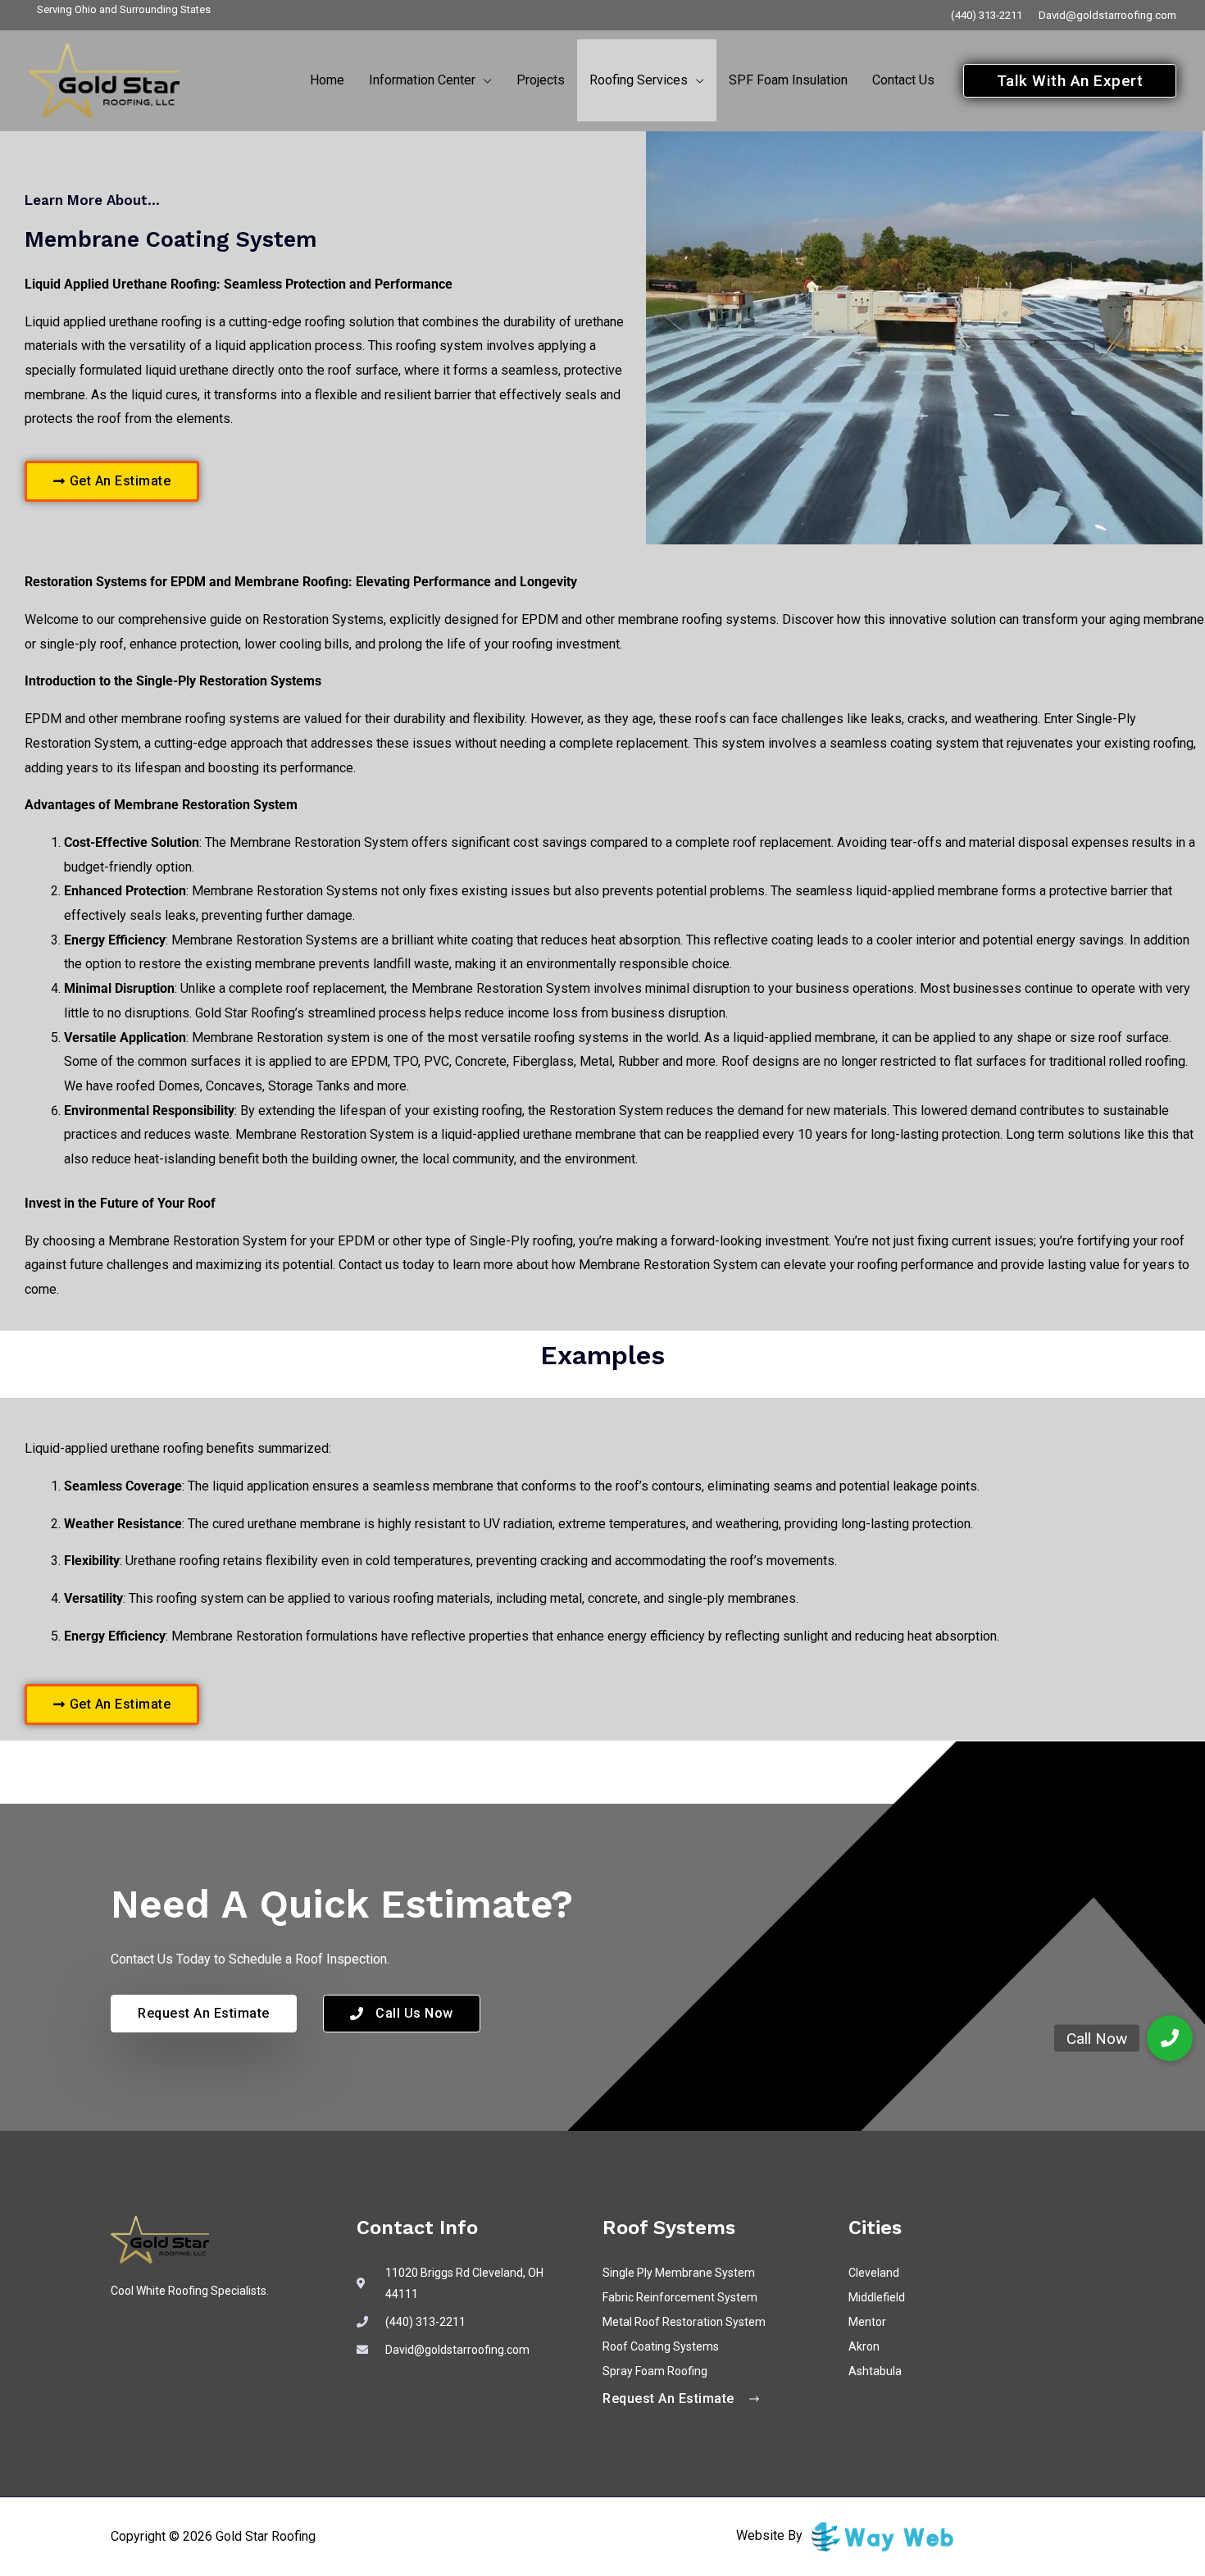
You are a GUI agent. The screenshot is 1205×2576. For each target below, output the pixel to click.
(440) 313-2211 (987, 15)
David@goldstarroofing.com (1107, 15)
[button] (484, 80)
